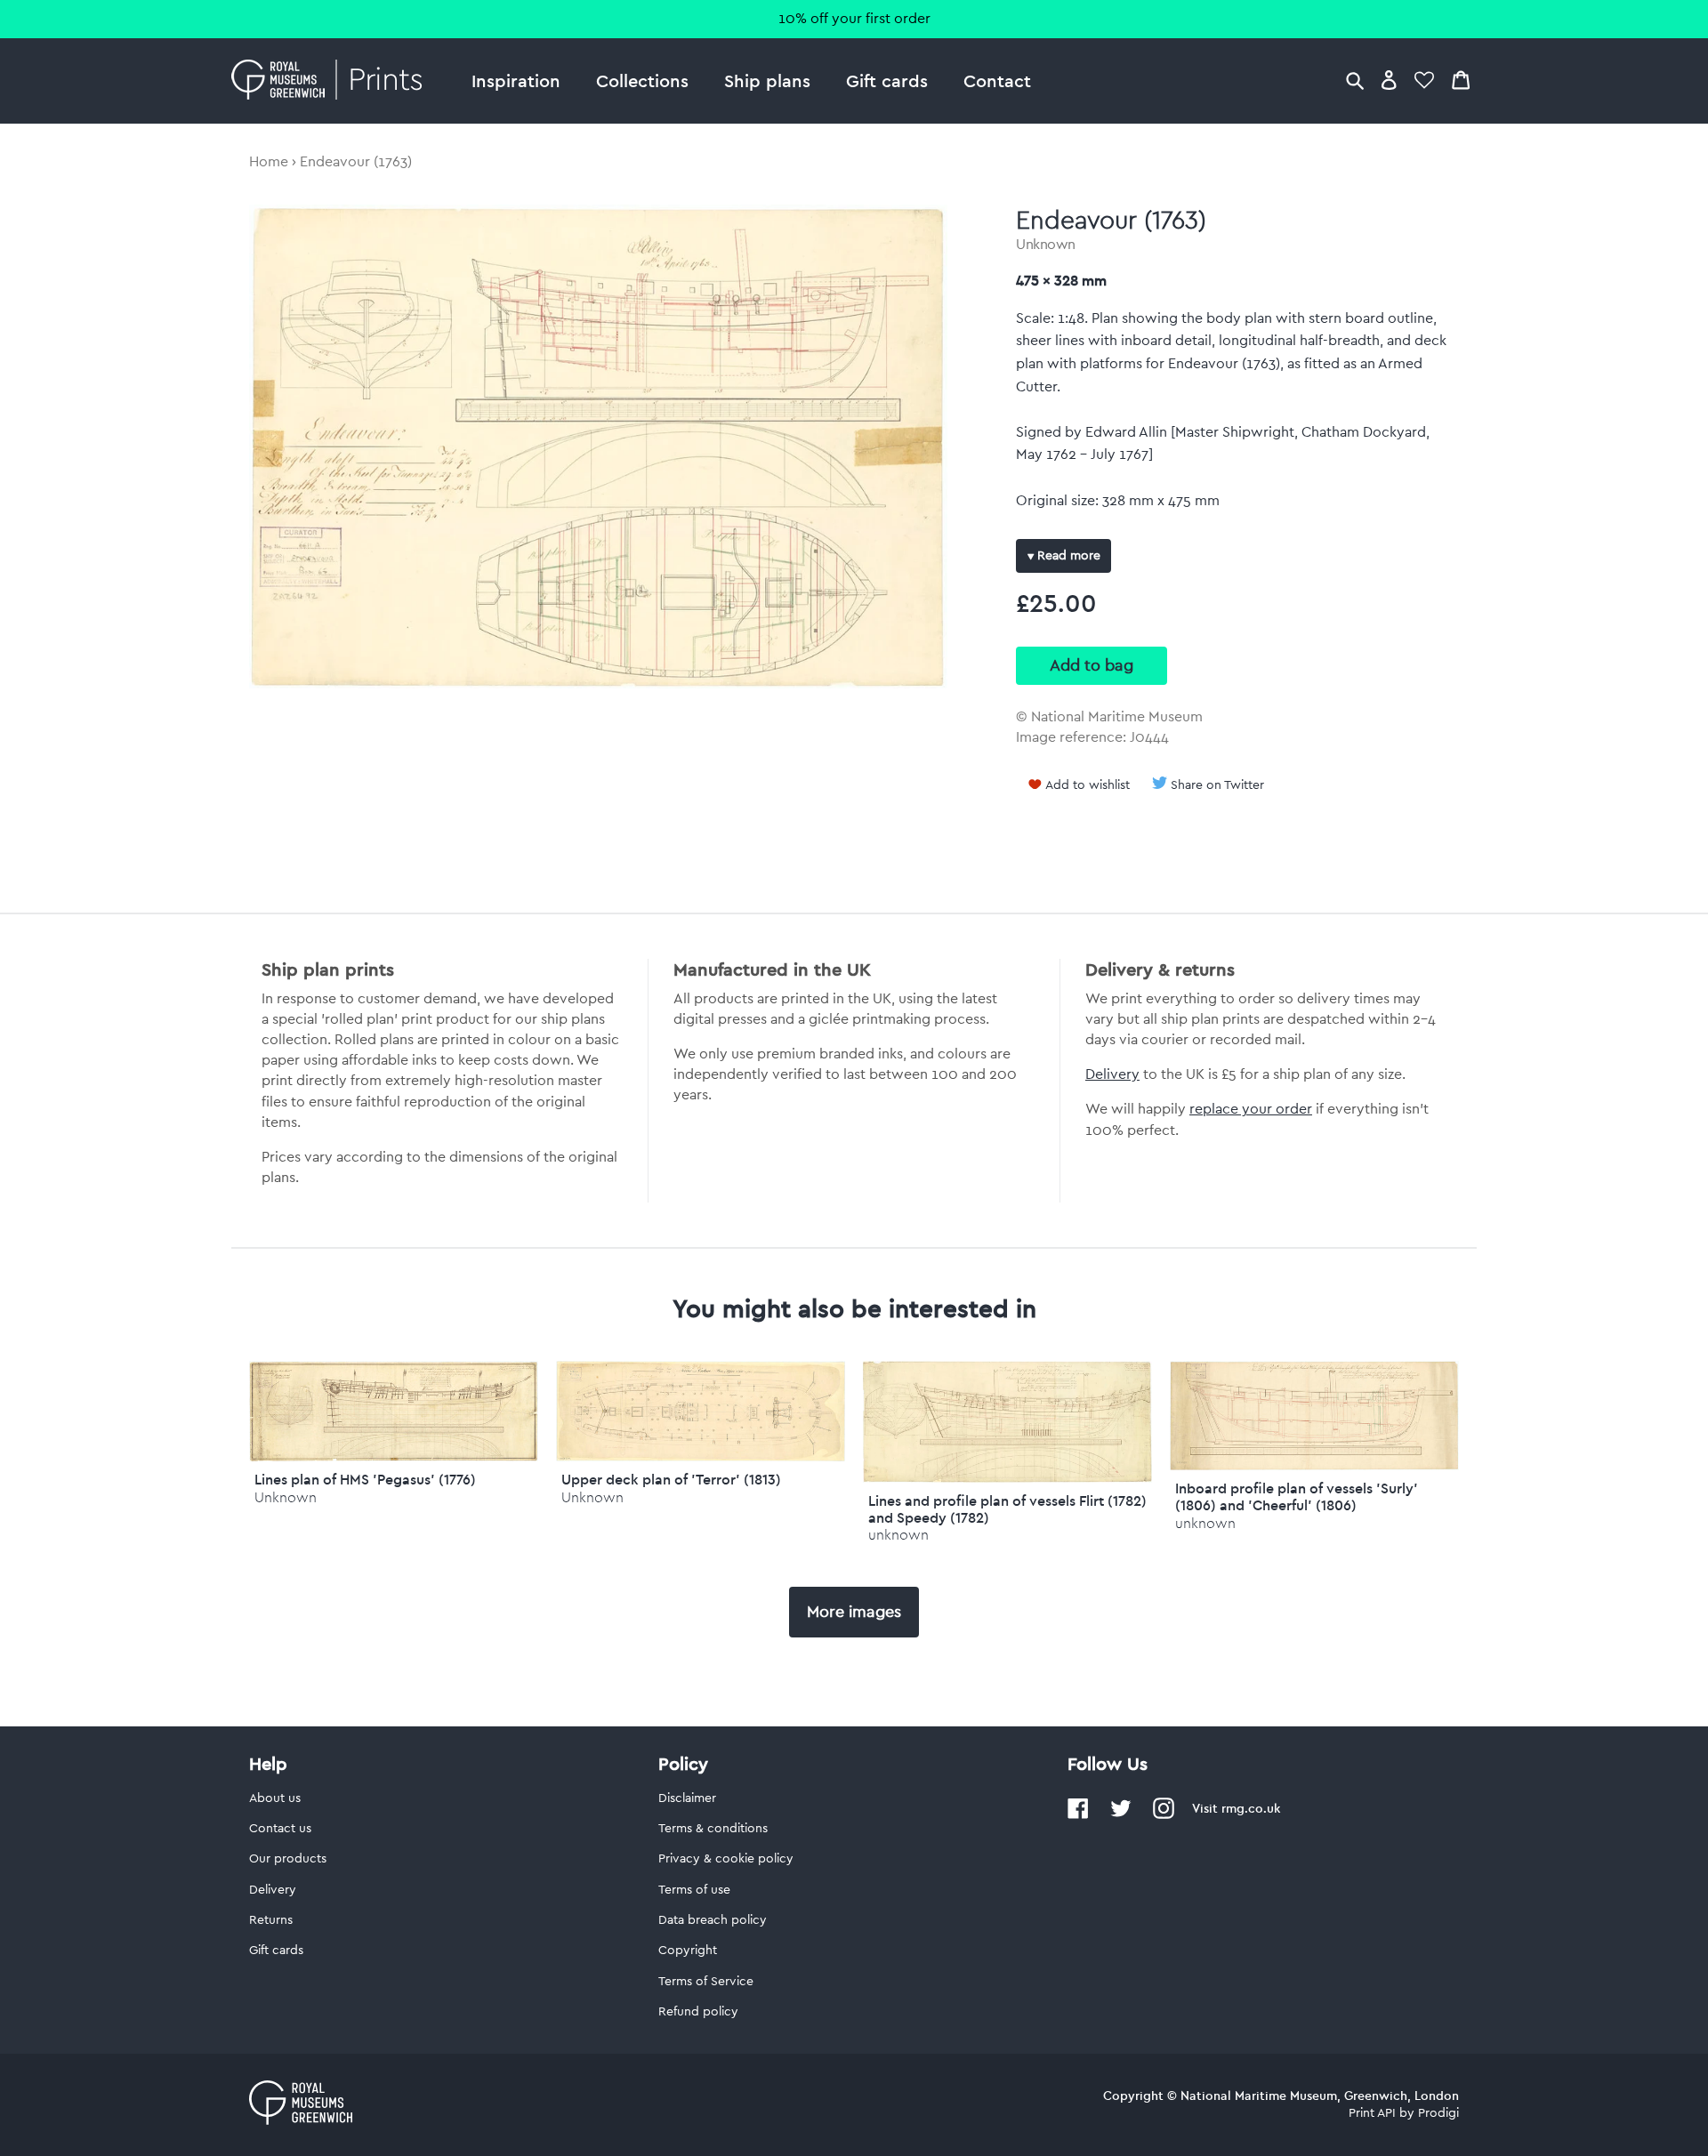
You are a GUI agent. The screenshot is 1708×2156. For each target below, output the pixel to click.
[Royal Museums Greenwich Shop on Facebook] (1078, 1815)
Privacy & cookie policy (726, 1859)
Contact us (280, 1829)
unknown (898, 1535)
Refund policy (698, 2012)
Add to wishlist (1088, 785)
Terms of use (694, 1890)
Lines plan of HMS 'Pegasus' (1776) (365, 1479)
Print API (1372, 2113)
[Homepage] (331, 81)
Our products (288, 1859)
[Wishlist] (1424, 80)
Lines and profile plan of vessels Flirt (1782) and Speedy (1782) (1007, 1509)
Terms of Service (706, 1982)
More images (854, 1612)
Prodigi (1438, 2113)
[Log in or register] (1389, 80)
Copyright (688, 1951)
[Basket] (1461, 80)
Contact (997, 80)
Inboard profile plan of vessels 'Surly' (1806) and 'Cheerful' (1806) (1297, 1496)
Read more (1067, 556)
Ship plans (767, 80)
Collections (642, 80)
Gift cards (887, 80)
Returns (271, 1920)
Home (269, 162)
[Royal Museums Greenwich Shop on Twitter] (1121, 1815)
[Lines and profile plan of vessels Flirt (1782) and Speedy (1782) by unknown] (1007, 1478)
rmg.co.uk (1251, 1808)
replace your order (1251, 1109)
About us (275, 1798)
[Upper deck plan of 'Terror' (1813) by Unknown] (701, 1457)
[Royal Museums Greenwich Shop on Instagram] (1164, 1815)
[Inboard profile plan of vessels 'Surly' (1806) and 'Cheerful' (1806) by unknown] (1314, 1466)
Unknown (1046, 245)
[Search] (1355, 80)
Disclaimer (687, 1798)
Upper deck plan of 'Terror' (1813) (671, 1479)
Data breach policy (713, 1920)
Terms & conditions (713, 1829)
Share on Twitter (1217, 785)
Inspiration (516, 80)
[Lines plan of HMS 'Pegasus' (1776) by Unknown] (394, 1457)
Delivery (1112, 1074)
